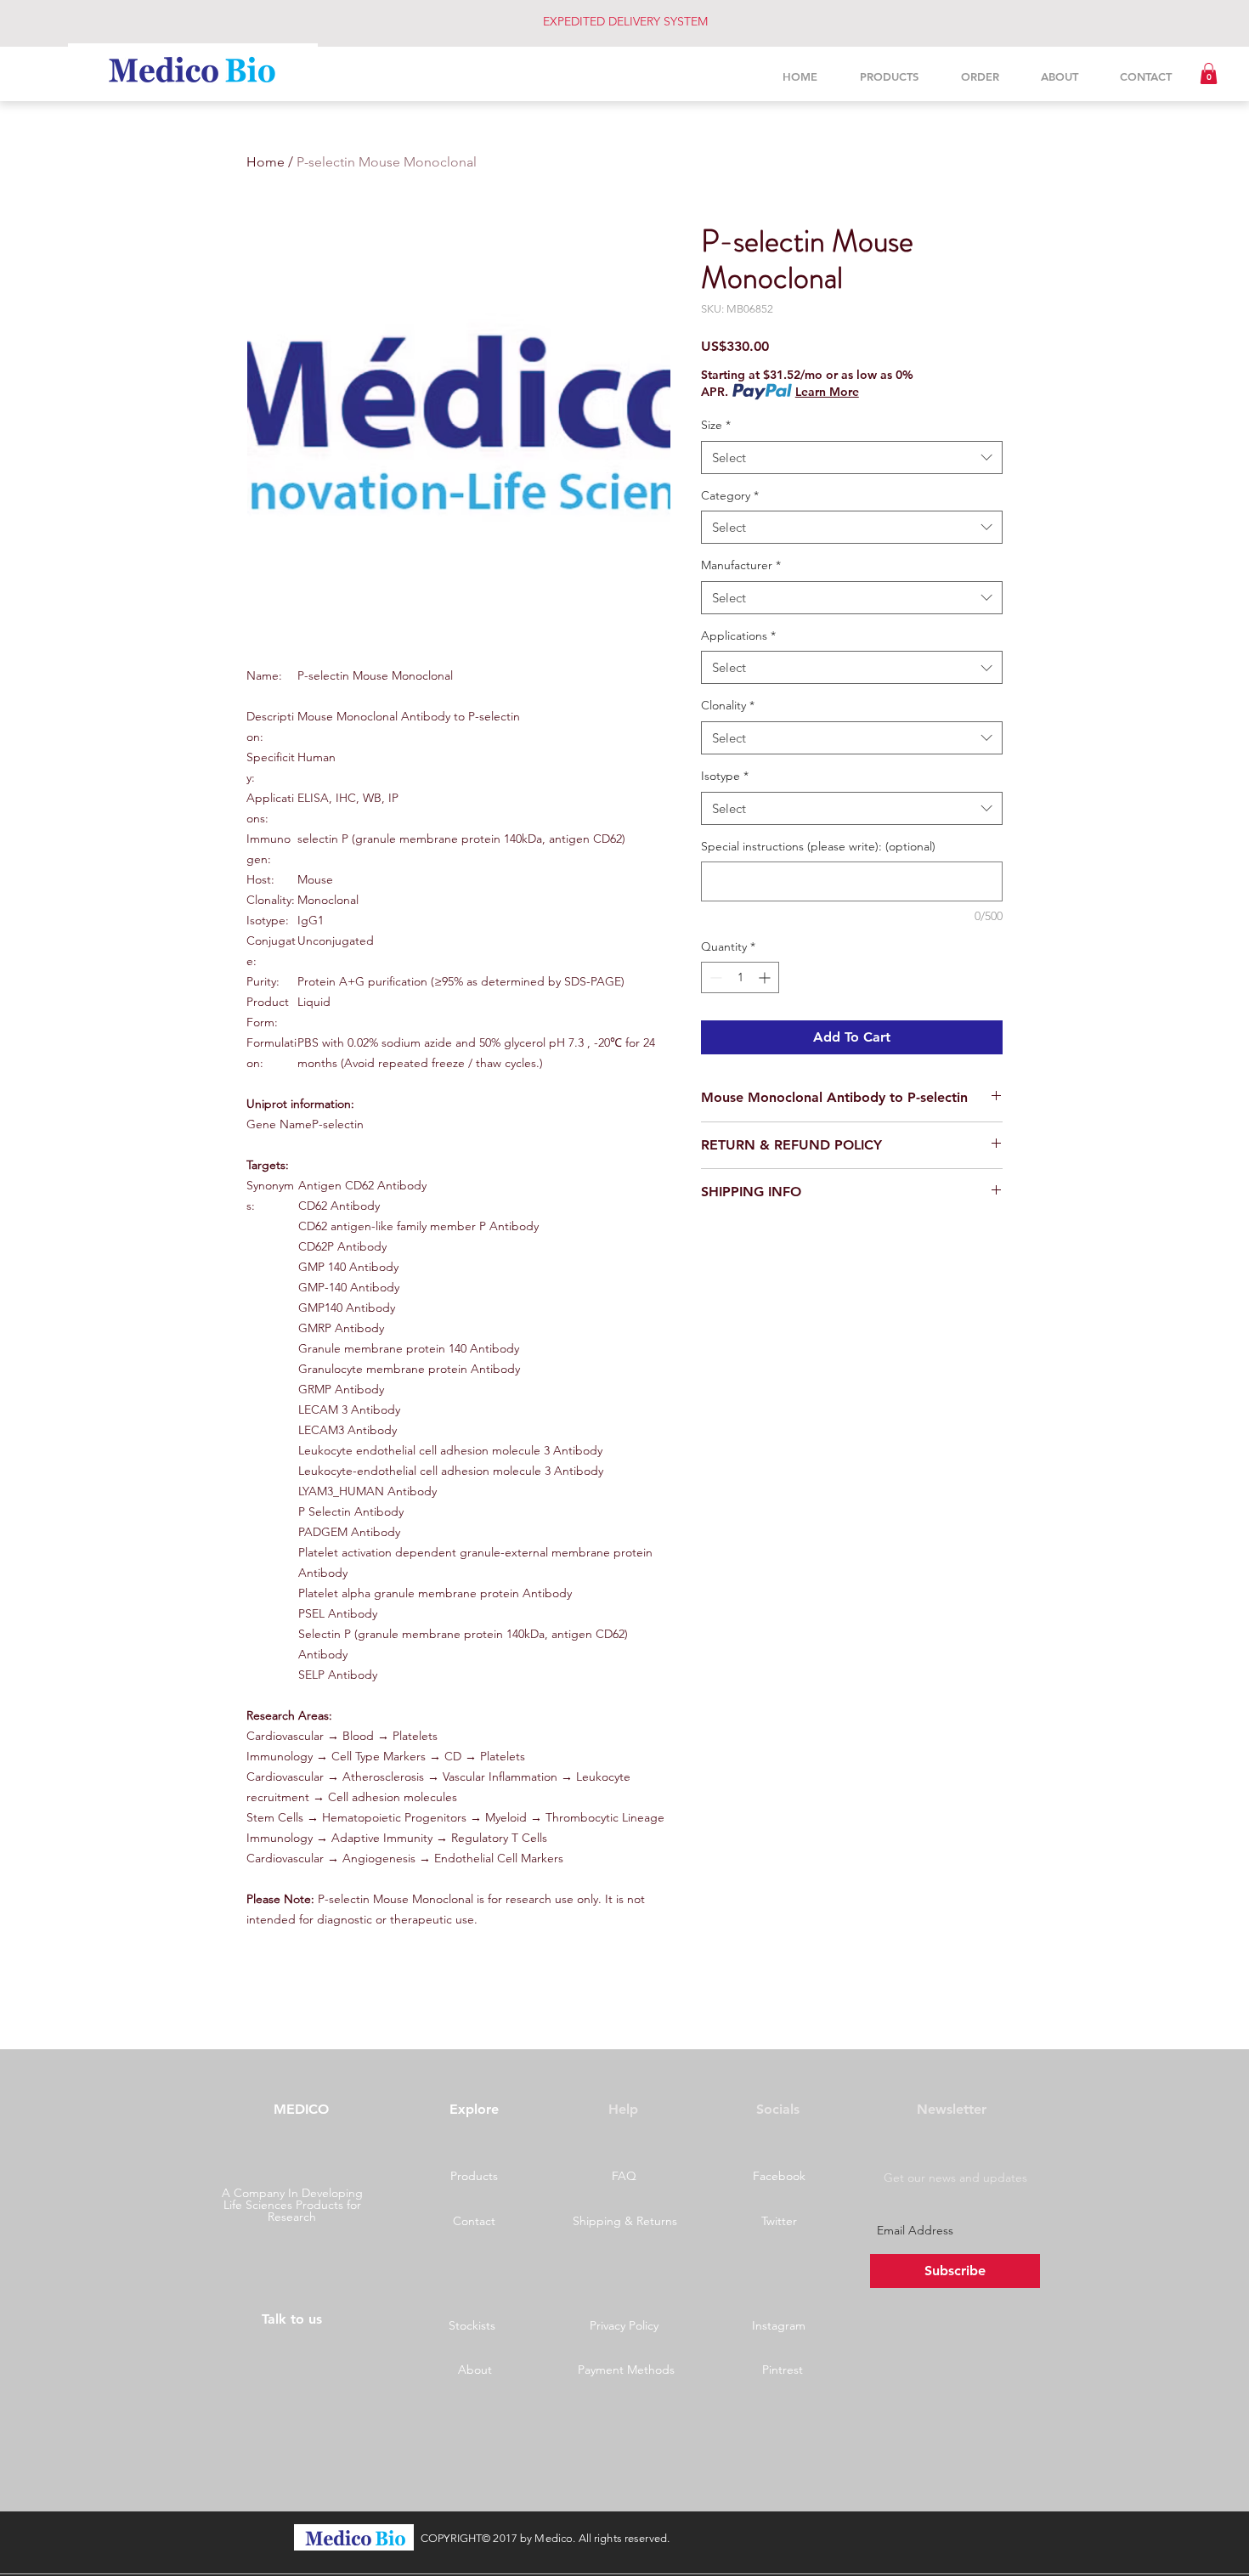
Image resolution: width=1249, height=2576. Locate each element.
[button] (1209, 73)
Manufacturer (741, 565)
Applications (738, 636)
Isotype (725, 776)
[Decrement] (714, 977)
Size (716, 425)
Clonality (728, 705)
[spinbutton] (740, 977)
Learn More (827, 392)
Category (730, 495)
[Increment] (766, 977)
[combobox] (852, 458)
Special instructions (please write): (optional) (818, 846)
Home (266, 162)
